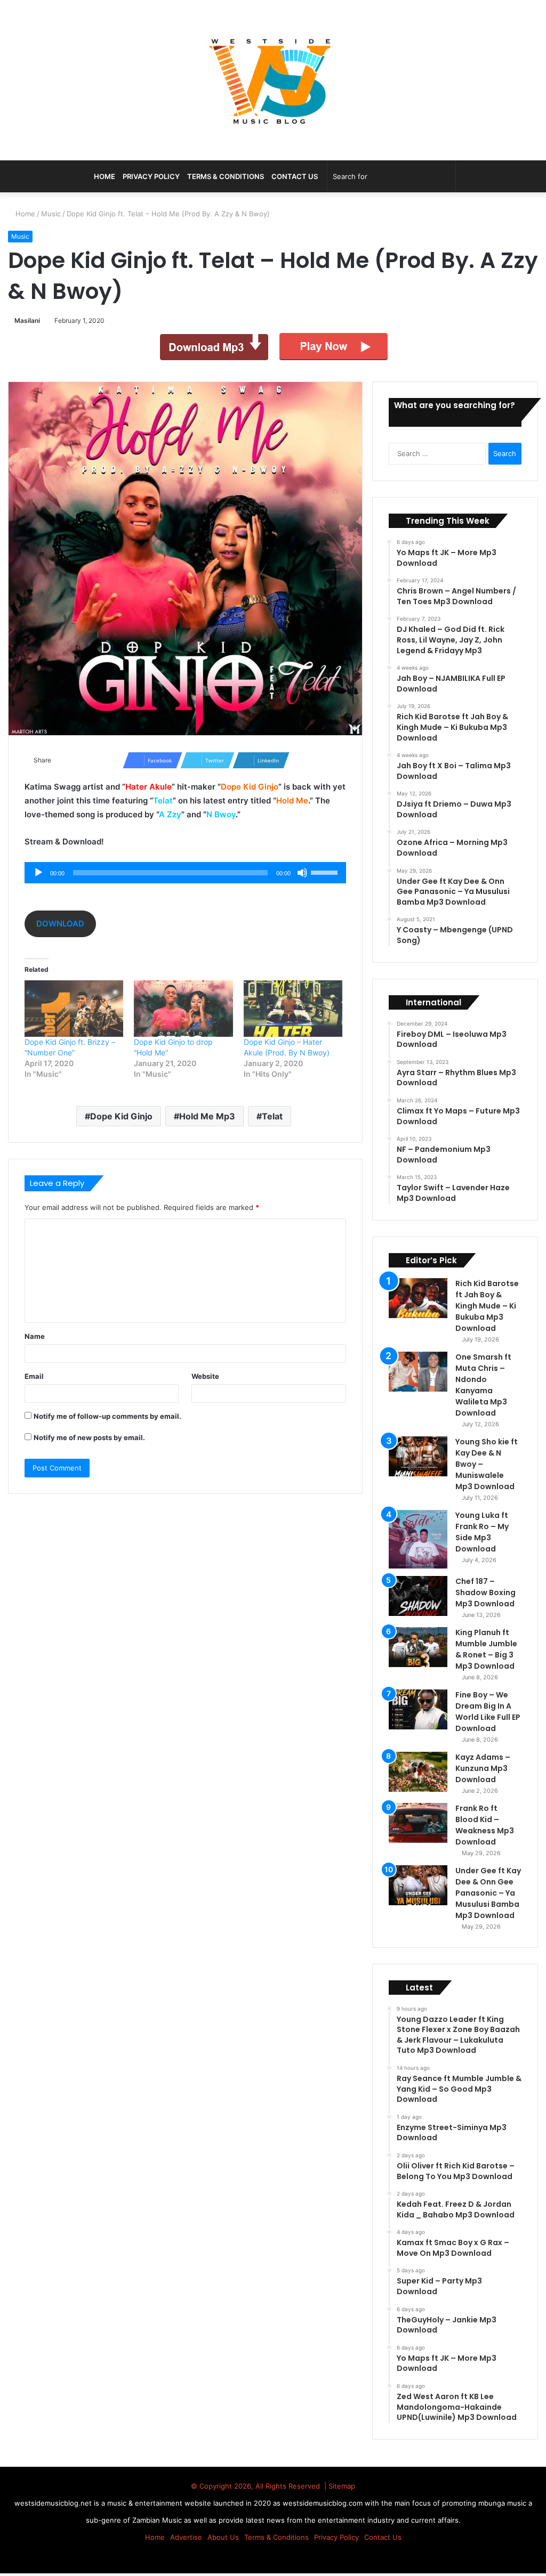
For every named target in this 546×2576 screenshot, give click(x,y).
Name (35, 1336)
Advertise (186, 2537)
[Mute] (302, 873)
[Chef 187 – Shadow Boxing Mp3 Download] (418, 1596)
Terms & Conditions (226, 176)
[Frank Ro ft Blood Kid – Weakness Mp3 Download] (418, 1823)
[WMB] (273, 80)
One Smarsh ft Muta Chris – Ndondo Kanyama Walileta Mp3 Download (483, 1385)
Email (34, 1376)
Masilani (29, 320)
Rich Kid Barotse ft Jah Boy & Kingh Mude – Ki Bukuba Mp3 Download (487, 1306)
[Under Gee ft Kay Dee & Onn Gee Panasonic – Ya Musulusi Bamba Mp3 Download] (418, 1885)
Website (205, 1376)
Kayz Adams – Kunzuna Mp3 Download (483, 1768)
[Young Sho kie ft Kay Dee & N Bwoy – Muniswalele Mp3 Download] (418, 1456)
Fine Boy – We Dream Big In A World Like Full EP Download (488, 1712)
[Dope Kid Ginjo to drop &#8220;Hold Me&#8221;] (183, 1009)
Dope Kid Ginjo (121, 1116)
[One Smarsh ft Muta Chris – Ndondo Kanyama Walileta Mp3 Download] (418, 1372)
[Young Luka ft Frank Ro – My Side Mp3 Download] (418, 1539)
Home (25, 214)
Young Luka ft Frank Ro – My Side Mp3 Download (482, 1532)
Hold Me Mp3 (207, 1116)
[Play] (38, 873)
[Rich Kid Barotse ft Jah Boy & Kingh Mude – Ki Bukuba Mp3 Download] (418, 1298)
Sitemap (342, 2486)
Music (52, 214)
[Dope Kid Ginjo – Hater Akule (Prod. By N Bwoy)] (293, 1009)
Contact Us (295, 176)
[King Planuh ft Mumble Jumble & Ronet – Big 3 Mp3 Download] (418, 1647)
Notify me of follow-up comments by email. (107, 1416)
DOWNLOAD (60, 924)
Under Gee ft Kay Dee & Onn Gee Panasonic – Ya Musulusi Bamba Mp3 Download (488, 1893)
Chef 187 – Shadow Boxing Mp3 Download (485, 1592)
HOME (105, 176)
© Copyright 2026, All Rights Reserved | (260, 2486)
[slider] (326, 872)
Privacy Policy (151, 176)
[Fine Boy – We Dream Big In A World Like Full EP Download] (418, 1709)
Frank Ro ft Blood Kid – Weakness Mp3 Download (485, 1825)
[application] (185, 873)
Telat (272, 1116)
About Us (223, 2537)
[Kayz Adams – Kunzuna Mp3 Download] (418, 1772)
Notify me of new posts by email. (89, 1437)
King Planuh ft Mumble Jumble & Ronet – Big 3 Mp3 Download (486, 1649)
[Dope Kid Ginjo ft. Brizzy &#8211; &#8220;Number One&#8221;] (74, 1009)
